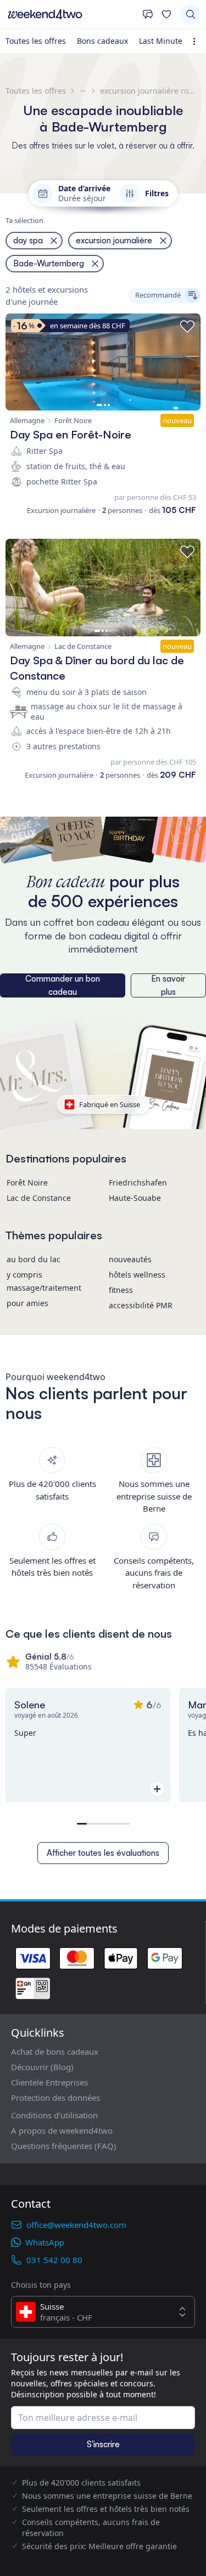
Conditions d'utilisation (54, 2115)
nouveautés (130, 1259)
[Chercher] (191, 14)
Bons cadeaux (102, 41)
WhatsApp (45, 2242)
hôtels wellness (137, 1275)
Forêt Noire (27, 1182)
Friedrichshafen (138, 1182)
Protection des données (55, 2098)
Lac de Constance (39, 1198)
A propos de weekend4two (62, 2130)
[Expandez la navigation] (196, 41)
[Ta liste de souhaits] (166, 14)
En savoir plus (168, 985)
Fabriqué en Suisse (110, 1104)
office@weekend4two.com (76, 2225)
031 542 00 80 (54, 2260)
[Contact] (148, 14)
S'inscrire (103, 2444)
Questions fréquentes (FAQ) (64, 2146)
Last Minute (161, 41)
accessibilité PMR (141, 1305)
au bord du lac (34, 1259)
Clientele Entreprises (49, 2082)
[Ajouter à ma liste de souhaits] (187, 327)
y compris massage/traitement (44, 1281)
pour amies (27, 1303)
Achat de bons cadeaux (55, 2051)
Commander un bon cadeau (63, 985)
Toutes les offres (36, 41)
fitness (121, 1290)
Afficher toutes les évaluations (103, 1853)
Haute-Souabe (135, 1198)
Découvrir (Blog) (42, 2067)
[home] (71, 14)
